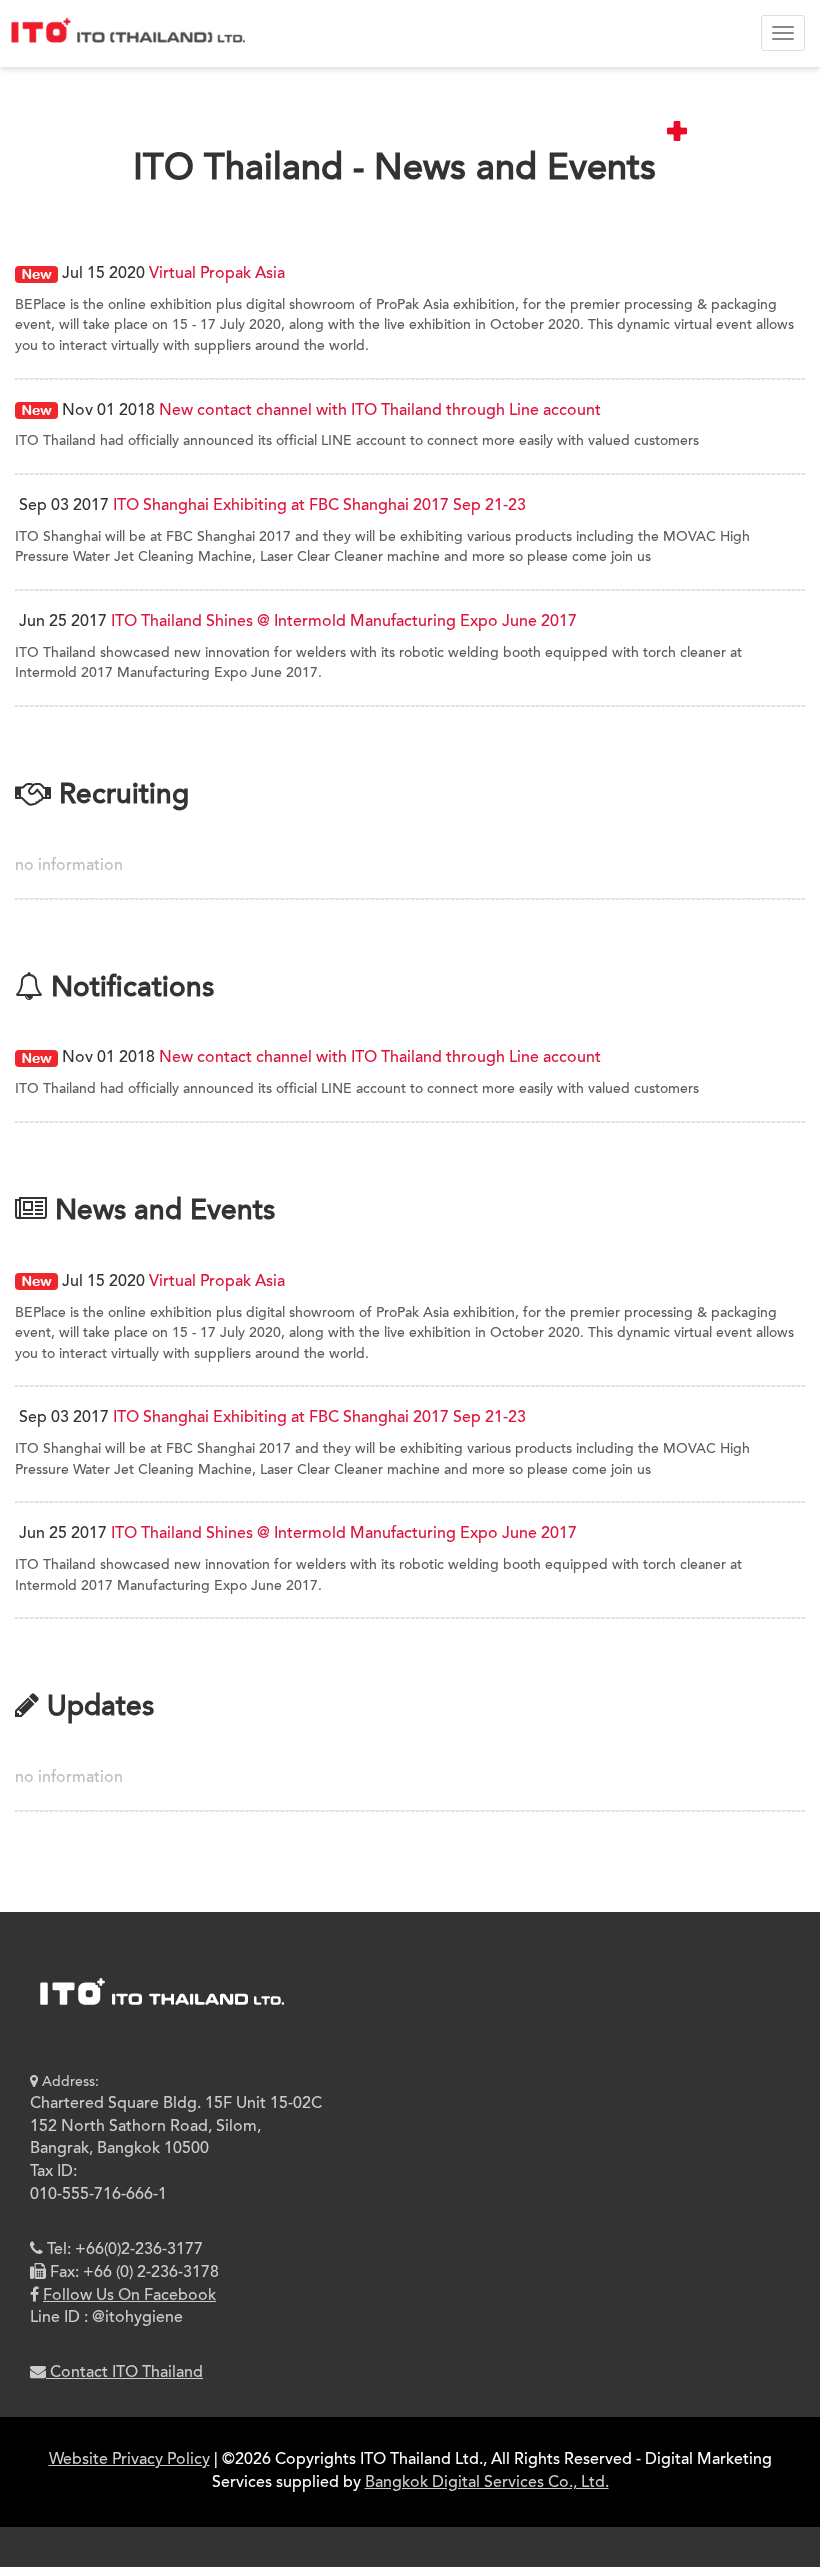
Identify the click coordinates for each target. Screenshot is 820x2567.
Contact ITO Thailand (124, 2373)
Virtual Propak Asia (217, 274)
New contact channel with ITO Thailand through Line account (380, 411)
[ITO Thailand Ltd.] (125, 25)
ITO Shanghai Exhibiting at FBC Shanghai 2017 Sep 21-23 (319, 506)
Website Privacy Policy (129, 2460)
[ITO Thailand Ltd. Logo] (161, 2009)
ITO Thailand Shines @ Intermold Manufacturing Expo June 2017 (344, 622)
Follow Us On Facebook (129, 2296)
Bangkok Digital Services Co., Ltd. (487, 2483)
